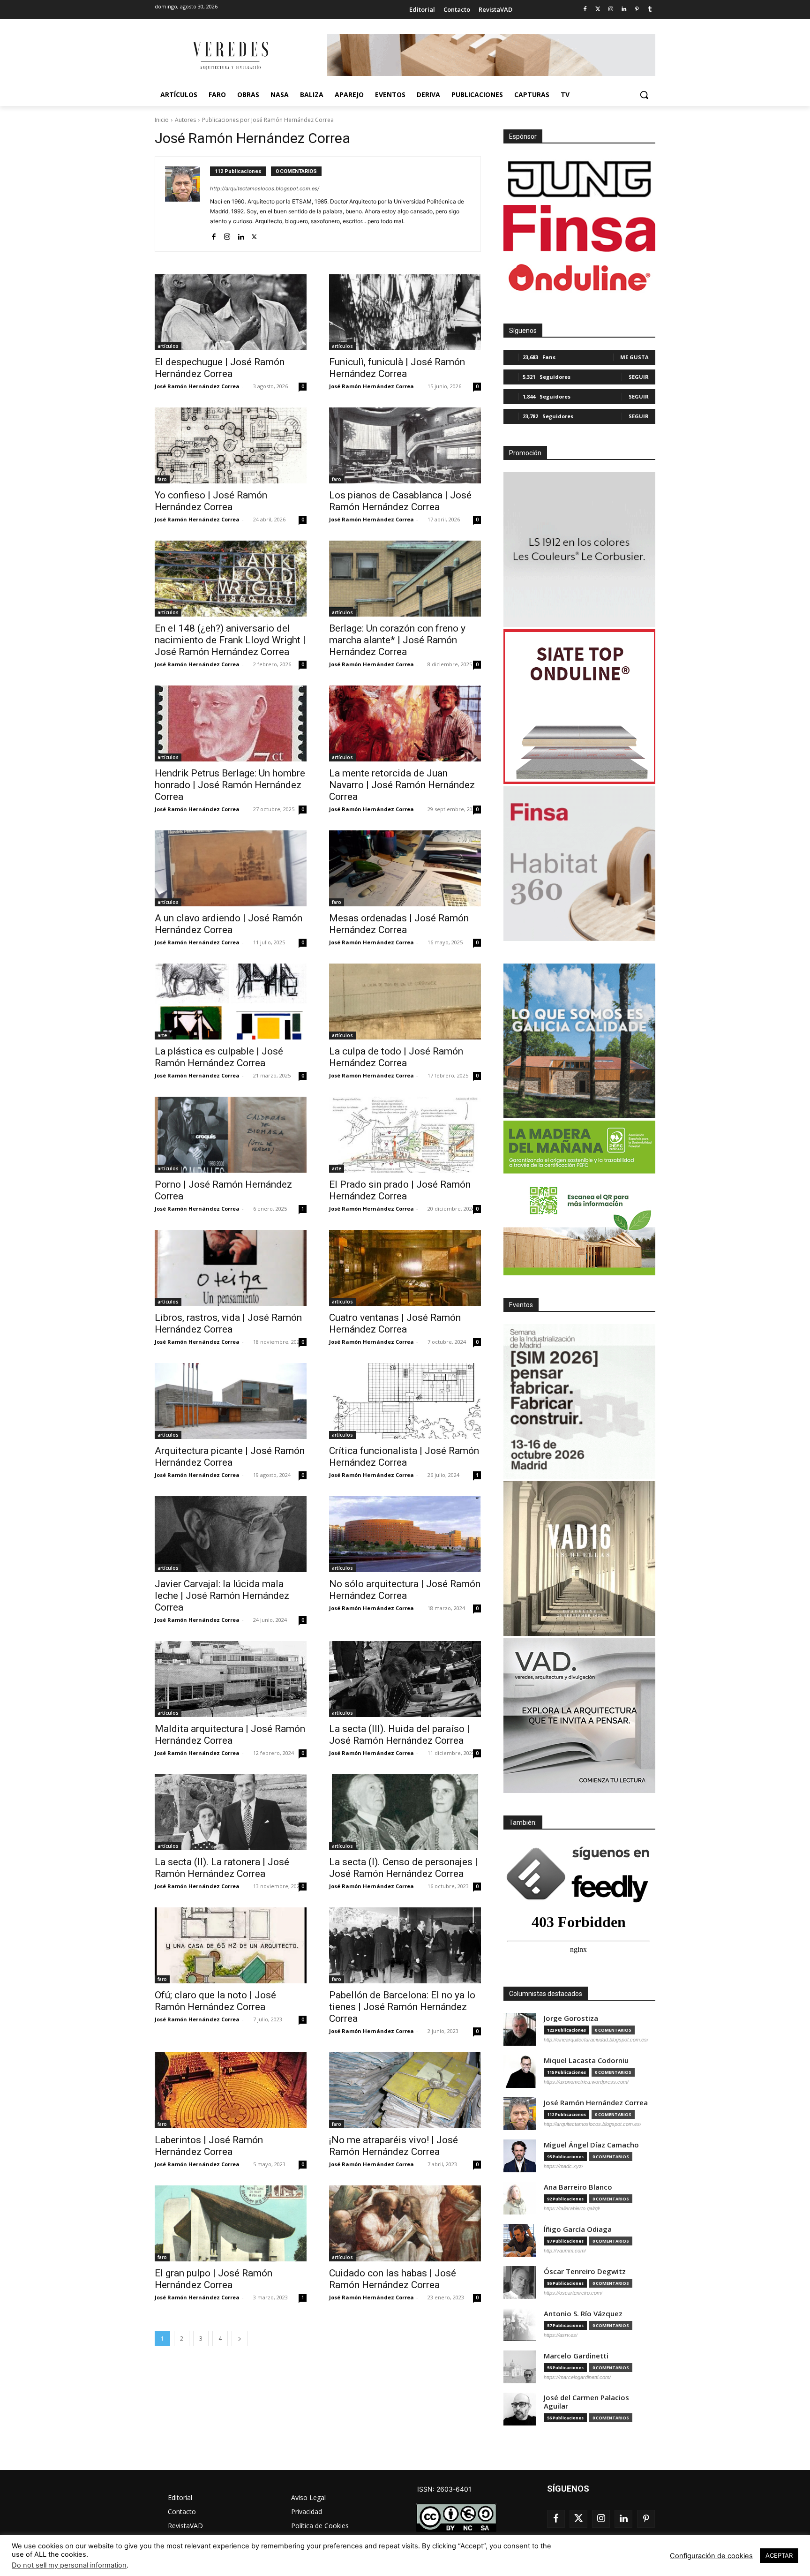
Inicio (162, 120)
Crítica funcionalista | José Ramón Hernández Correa (404, 1457)
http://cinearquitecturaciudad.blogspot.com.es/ (596, 2040)
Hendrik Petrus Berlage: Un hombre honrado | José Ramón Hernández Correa (230, 785)
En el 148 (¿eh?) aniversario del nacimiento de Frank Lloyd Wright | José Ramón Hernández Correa (230, 640)
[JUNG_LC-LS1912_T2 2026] (579, 550)
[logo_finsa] (579, 228)
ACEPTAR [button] (779, 2555)
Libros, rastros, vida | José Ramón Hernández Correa (228, 1323)
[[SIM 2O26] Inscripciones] (579, 1401)
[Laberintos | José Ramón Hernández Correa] (231, 2090)
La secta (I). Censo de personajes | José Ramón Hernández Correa (403, 1868)
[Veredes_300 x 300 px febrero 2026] (579, 1041)
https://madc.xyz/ (563, 2166)
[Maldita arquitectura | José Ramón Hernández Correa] (231, 1679)
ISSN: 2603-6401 (444, 2489)
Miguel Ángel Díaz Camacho (591, 2145)
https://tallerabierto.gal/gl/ (572, 2208)
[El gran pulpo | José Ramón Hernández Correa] (231, 2223)
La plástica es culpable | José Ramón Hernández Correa (219, 1057)
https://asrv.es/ (561, 2335)
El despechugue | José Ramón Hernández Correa (220, 368)
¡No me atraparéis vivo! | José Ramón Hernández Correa (394, 2146)
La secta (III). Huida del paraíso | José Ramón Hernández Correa (399, 1735)
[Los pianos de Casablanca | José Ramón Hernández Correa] (405, 445)
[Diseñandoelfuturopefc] (579, 1198)
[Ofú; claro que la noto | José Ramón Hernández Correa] (231, 1945)
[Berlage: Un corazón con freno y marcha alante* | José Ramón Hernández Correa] (405, 579)
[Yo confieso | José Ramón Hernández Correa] (231, 445)
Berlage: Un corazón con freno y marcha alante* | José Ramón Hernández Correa (397, 640)
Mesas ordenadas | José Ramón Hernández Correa (399, 924)
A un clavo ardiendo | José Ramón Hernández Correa (229, 924)
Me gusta (634, 357)
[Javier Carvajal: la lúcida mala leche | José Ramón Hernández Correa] (231, 1534)
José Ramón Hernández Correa (197, 386)
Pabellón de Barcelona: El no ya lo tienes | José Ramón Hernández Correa (402, 2007)
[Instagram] (611, 10)
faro (162, 479)
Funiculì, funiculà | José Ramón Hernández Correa (397, 368)
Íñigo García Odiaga (578, 2229)
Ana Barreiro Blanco (578, 2187)
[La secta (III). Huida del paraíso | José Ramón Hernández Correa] (405, 1679)
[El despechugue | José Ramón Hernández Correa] (231, 312)
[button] (644, 95)
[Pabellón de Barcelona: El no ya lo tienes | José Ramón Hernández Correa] (405, 1945)
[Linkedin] (624, 10)
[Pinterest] (637, 10)
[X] (254, 235)
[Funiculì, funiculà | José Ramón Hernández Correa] (405, 312)
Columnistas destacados (546, 1994)
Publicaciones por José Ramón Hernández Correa (268, 120)
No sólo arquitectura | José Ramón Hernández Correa (405, 1590)
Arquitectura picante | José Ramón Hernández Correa (230, 1457)
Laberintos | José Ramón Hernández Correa (209, 2146)
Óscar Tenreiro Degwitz (585, 2271)
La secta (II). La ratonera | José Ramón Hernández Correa (222, 1868)
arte (162, 1035)
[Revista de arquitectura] (230, 56)
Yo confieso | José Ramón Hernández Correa (211, 501)
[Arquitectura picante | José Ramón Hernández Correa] (231, 1401)
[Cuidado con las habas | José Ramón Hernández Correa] (405, 2223)
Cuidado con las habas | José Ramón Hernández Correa (393, 2279)
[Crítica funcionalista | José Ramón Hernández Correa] (405, 1401)
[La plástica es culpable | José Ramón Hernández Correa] (231, 1002)
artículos (168, 346)
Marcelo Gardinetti (576, 2356)
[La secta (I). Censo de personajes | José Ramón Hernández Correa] (405, 1812)
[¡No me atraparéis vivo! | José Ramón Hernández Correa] (405, 2090)
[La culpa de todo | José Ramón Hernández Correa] (405, 1002)
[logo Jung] (579, 179)
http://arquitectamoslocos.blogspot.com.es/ (265, 188)
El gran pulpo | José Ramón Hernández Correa (214, 2279)
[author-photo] (187, 204)
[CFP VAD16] (579, 1559)
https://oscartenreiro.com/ (573, 2293)
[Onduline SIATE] (579, 707)
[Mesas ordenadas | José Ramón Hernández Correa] (405, 868)
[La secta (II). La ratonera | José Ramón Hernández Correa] (231, 1812)
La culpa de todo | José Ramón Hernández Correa (396, 1057)
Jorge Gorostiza (571, 2018)
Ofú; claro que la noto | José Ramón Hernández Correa (215, 2001)
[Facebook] (585, 10)
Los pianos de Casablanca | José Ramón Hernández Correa (400, 501)
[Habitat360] (579, 864)
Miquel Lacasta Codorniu (586, 2060)
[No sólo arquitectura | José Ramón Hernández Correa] (405, 1534)
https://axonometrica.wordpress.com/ (586, 2082)
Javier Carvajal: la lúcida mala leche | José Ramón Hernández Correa (222, 1596)
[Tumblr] (650, 10)
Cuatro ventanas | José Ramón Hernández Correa (395, 1323)
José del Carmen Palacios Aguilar (586, 2402)
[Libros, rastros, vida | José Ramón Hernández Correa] (231, 1268)
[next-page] (240, 2339)
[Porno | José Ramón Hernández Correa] (231, 1135)
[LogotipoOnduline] (579, 278)
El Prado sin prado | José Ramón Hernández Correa (400, 1190)
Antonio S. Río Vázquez (583, 2314)
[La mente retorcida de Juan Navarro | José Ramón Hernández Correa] (405, 723)
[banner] (579, 1716)
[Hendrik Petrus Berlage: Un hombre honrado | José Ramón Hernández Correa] (231, 723)
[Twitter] (598, 10)
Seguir (639, 377)
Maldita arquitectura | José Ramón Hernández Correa (230, 1735)
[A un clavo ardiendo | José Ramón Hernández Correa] (231, 868)
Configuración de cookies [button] (711, 2556)
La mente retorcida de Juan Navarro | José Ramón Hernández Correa (402, 785)
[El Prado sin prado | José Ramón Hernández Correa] (405, 1135)
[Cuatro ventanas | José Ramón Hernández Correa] (405, 1268)
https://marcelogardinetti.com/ (577, 2377)
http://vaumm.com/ (565, 2251)
